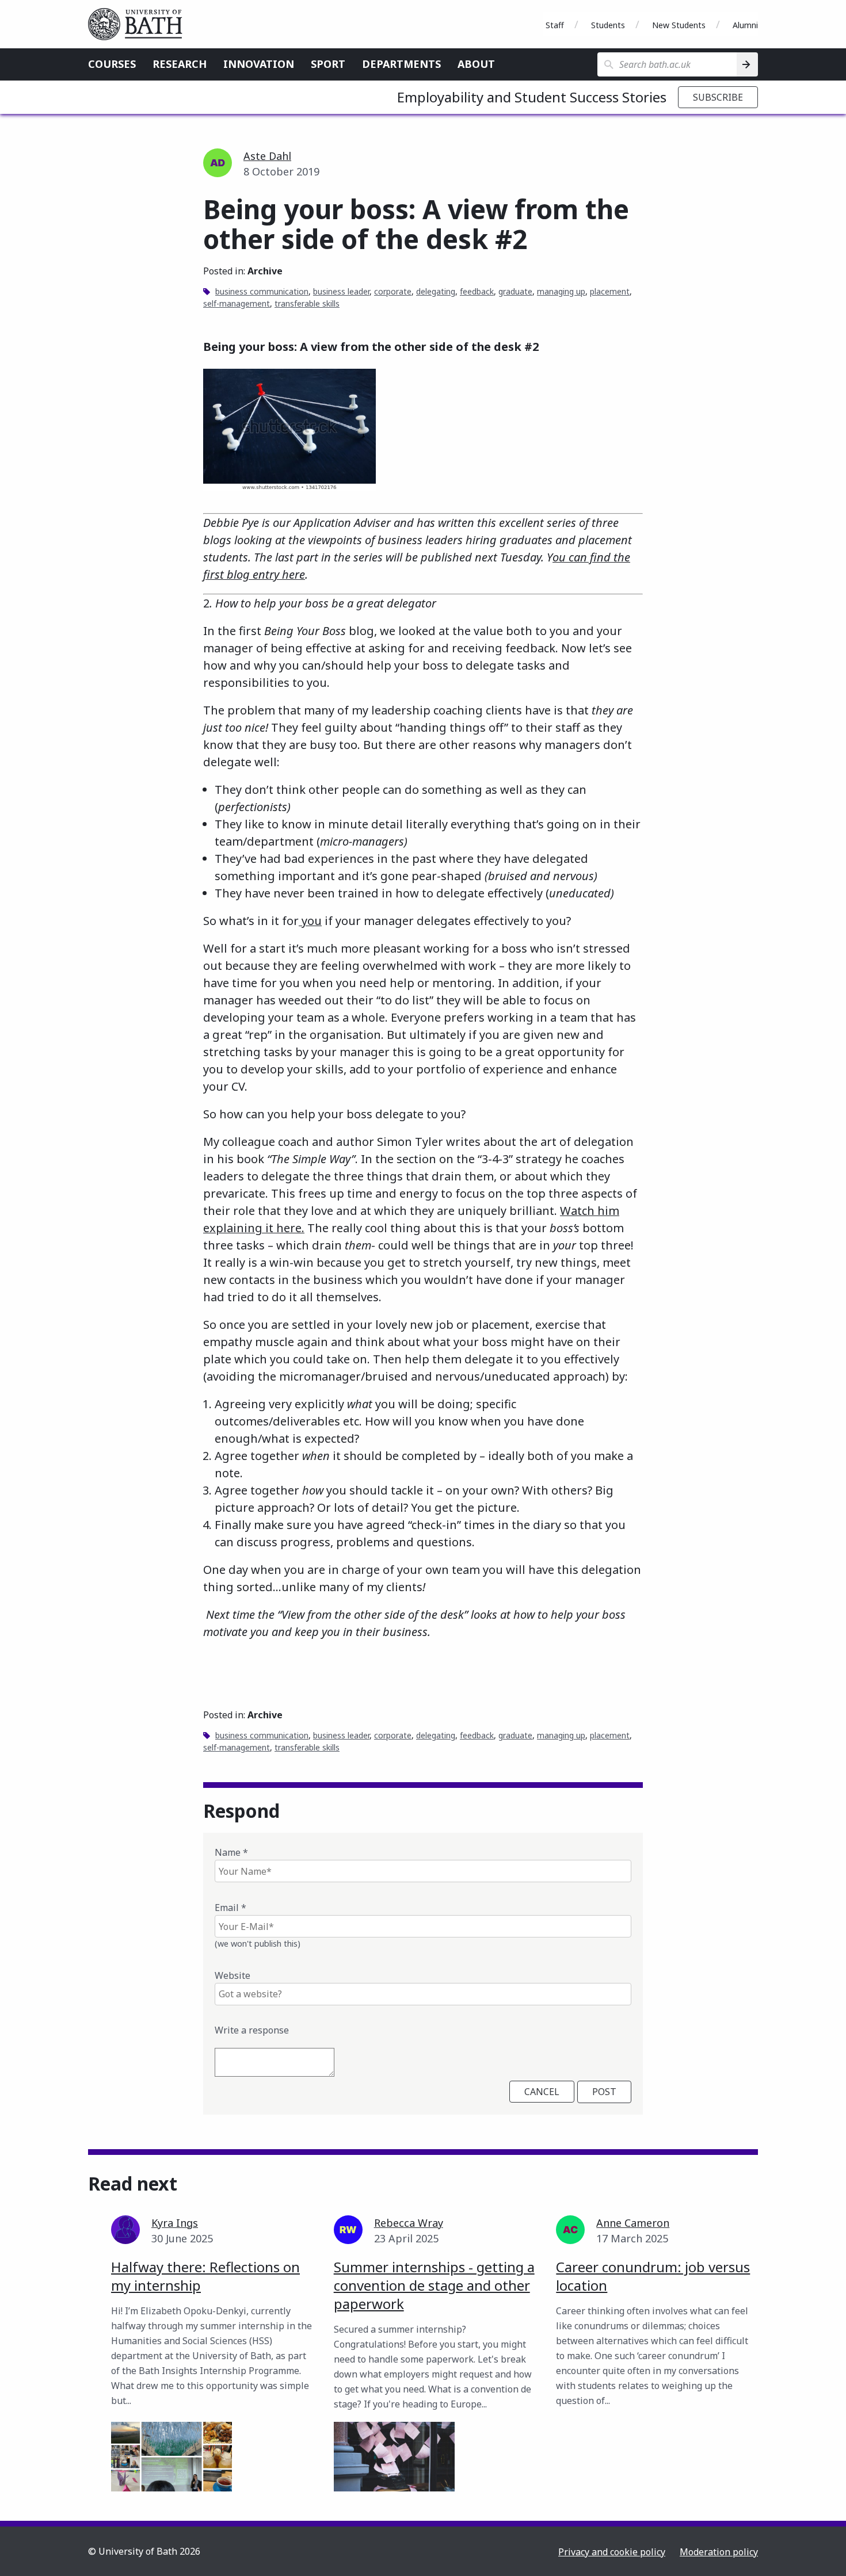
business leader (341, 291)
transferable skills (307, 303)
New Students (679, 25)
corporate (393, 291)
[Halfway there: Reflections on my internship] (172, 2457)
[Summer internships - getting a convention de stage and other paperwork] (394, 2457)
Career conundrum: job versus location (653, 2276)
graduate (515, 291)
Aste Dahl (267, 156)
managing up (561, 291)
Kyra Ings (175, 2223)
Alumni (745, 25)
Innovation (259, 64)
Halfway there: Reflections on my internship (205, 2276)
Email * (230, 1908)
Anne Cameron (633, 2223)
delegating (436, 291)
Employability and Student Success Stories (532, 97)
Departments (401, 64)
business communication (262, 291)
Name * (231, 1852)
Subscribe (718, 97)
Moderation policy (719, 2552)
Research (180, 64)
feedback (477, 291)
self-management (237, 303)
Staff (555, 25)
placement (610, 291)
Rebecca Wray (409, 2223)
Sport (328, 64)
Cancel (542, 2092)
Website (233, 1975)
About (476, 64)
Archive (265, 271)
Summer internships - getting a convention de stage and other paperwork (434, 2285)
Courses (112, 64)
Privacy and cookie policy (612, 2552)
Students (608, 25)
